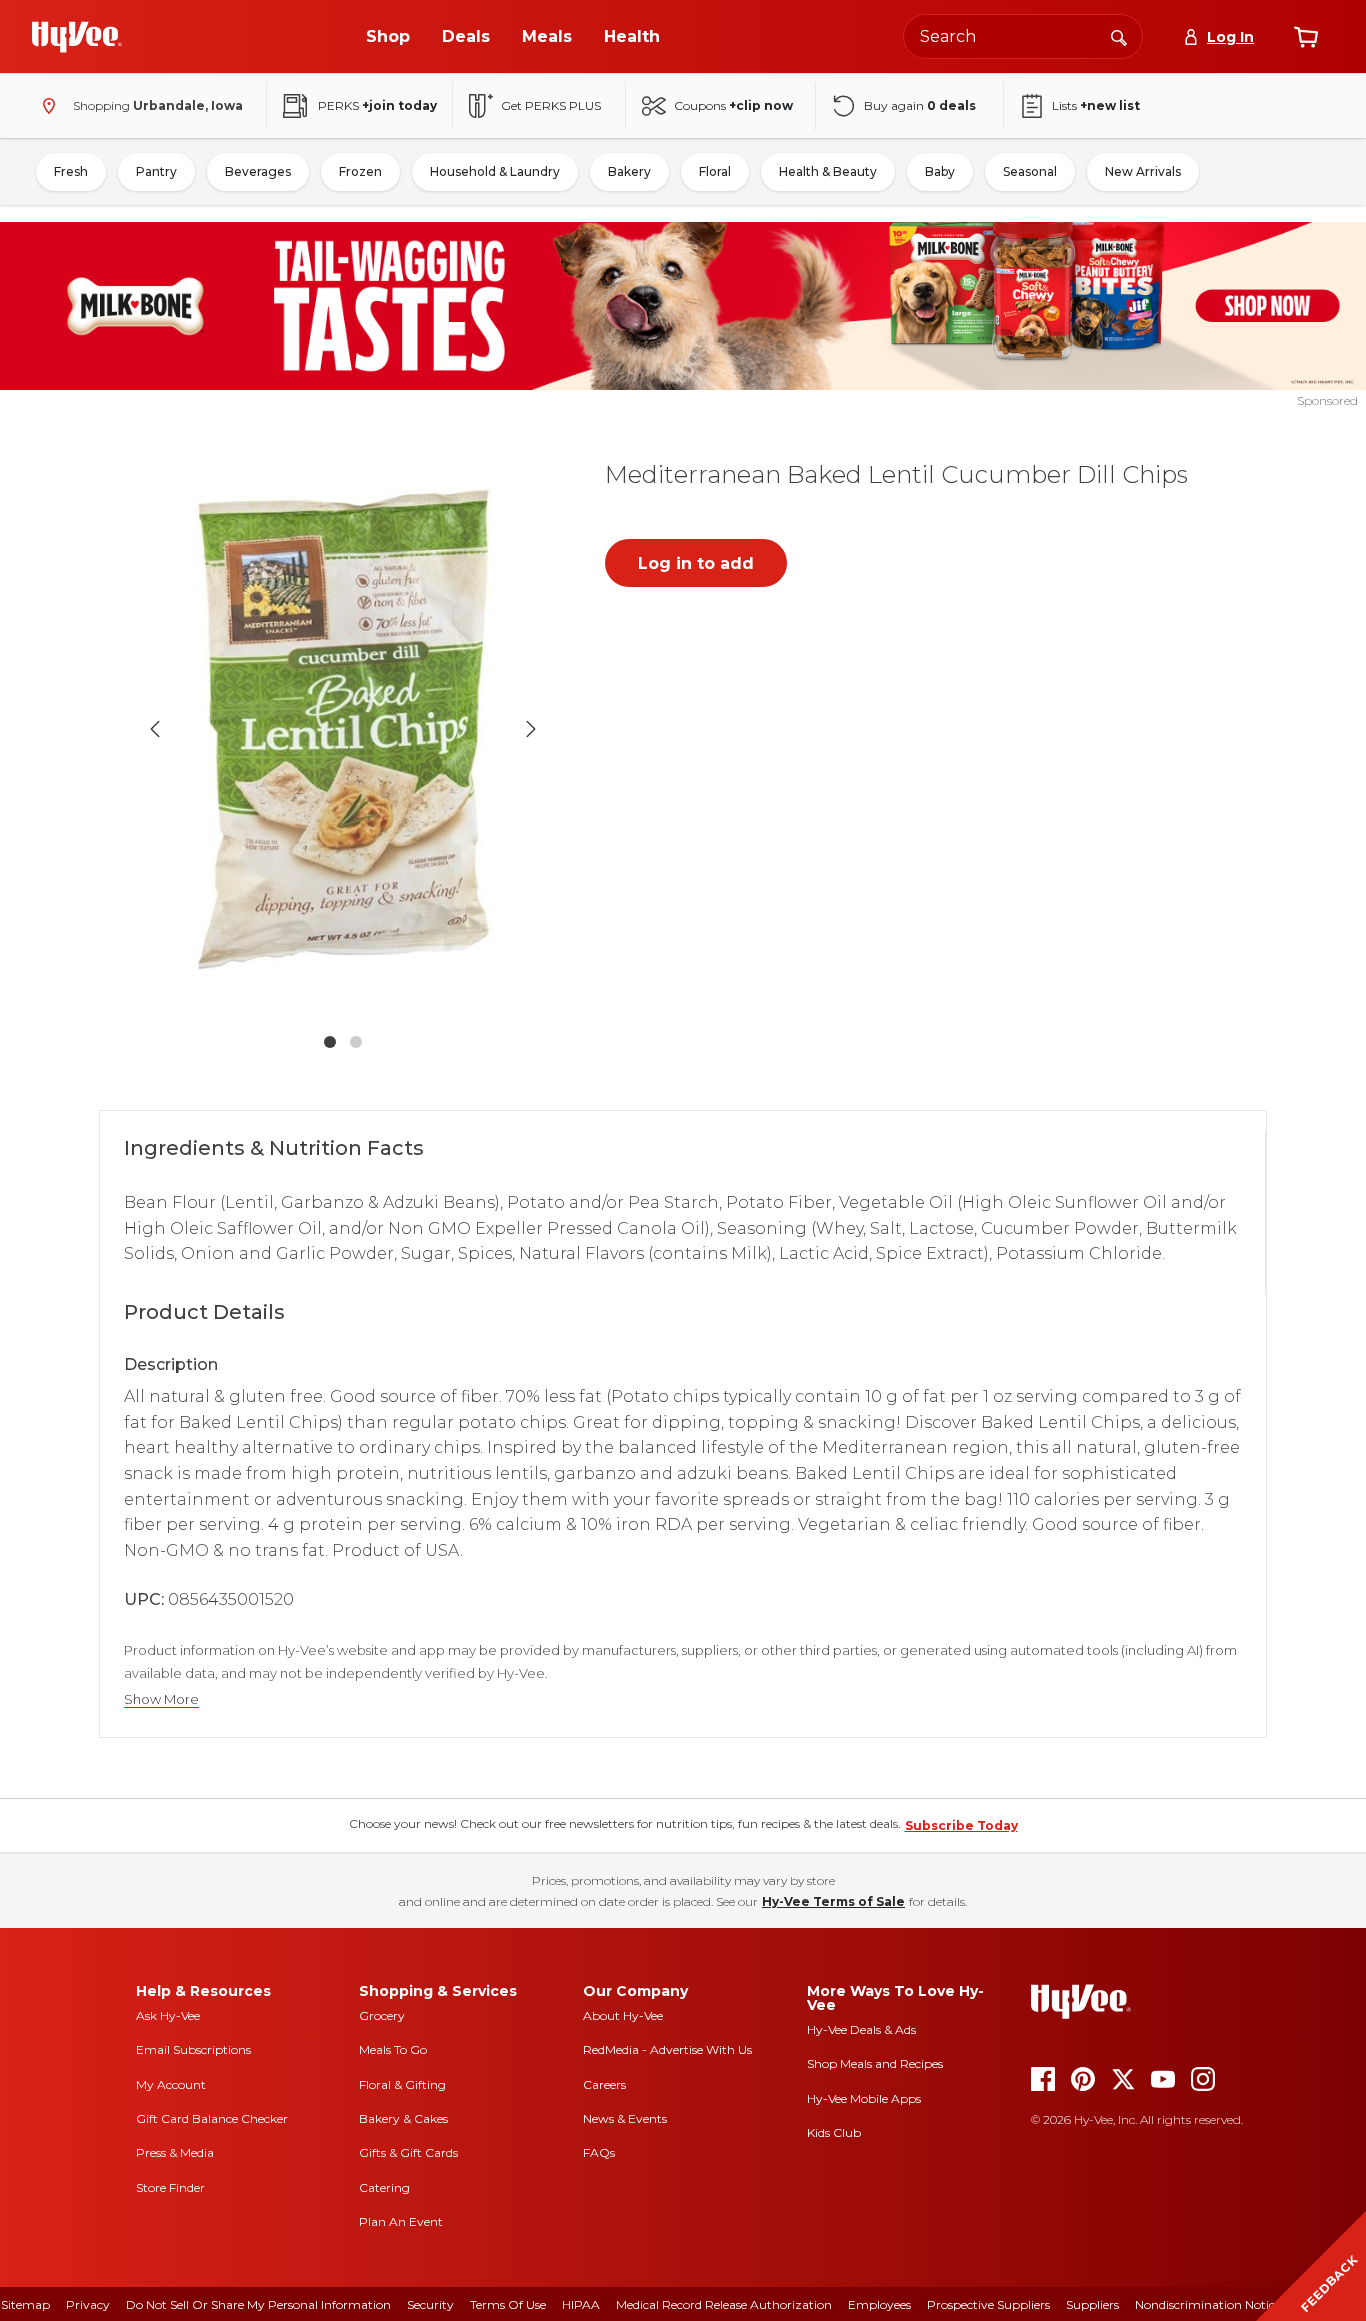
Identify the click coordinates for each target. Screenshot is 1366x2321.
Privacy (88, 2304)
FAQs (599, 2152)
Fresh (71, 171)
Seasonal (1030, 171)
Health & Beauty (828, 171)
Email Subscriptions (193, 2049)
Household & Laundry (495, 171)
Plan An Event (401, 2221)
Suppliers (1092, 2304)
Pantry (156, 171)
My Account (171, 2084)
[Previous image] (155, 729)
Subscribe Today (961, 1825)
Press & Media (175, 2152)
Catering (384, 2187)
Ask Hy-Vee (168, 2015)
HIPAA (581, 2304)
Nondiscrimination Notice (1208, 2304)
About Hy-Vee (623, 2015)
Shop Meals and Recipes (875, 2063)
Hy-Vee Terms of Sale (833, 1901)
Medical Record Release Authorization (724, 2304)
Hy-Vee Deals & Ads (861, 2029)
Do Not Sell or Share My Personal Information (258, 2304)
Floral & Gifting (402, 2084)
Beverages (258, 171)
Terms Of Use (508, 2304)
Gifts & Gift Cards (408, 2152)
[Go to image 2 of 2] (356, 1042)
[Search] (1119, 36)
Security (430, 2304)
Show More (161, 1699)
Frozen (360, 171)
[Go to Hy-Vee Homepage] (77, 37)
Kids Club (834, 2132)
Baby (940, 171)
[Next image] (531, 729)
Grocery (382, 2015)
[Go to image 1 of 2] (330, 1042)
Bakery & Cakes (403, 2118)
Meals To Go (393, 2049)
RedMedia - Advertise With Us (667, 2049)
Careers (604, 2084)
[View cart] (1306, 37)
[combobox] (1023, 36)
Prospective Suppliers (988, 2304)
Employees (879, 2304)
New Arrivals (1143, 171)
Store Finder (170, 2187)
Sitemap (25, 2304)
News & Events (625, 2118)
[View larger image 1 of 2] (343, 728)
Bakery (629, 171)
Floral (715, 171)
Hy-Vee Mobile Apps (864, 2098)
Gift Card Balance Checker (212, 2118)
